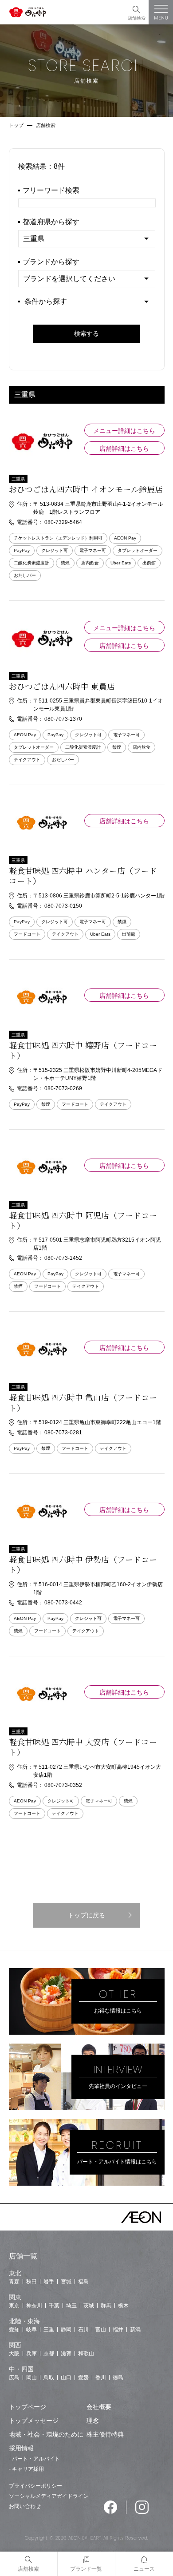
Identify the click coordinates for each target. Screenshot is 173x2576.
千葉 (54, 2306)
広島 (14, 2378)
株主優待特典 (105, 2434)
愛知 (14, 2330)
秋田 (31, 2282)
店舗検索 (137, 18)
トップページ (28, 2407)
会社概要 (99, 2407)
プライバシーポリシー (35, 2486)
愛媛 (83, 2378)
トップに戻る (86, 1915)
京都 (49, 2354)
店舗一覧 (23, 2256)
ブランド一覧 (86, 2569)
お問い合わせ (25, 2506)
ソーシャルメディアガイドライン (49, 2496)
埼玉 (71, 2306)
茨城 (89, 2306)
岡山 (31, 2378)
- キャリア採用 (26, 2469)
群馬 (106, 2306)
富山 (101, 2330)
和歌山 (86, 2354)
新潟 (135, 2330)
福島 (83, 2282)
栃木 (123, 2306)
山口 (66, 2378)
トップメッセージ (34, 2421)
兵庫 (31, 2354)
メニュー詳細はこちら (124, 431)
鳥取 (49, 2378)
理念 (93, 2421)
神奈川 (34, 2306)
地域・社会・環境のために (46, 2434)
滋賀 (66, 2354)
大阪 (14, 2354)
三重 (49, 2330)
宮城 (66, 2282)
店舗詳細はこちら (124, 449)
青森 (14, 2282)
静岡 (66, 2330)
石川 (83, 2330)
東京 (14, 2306)
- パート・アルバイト (34, 2459)
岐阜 (31, 2330)
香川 (101, 2378)
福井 (118, 2330)
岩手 (49, 2282)
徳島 (118, 2378)
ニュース (144, 2569)
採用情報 (21, 2448)
